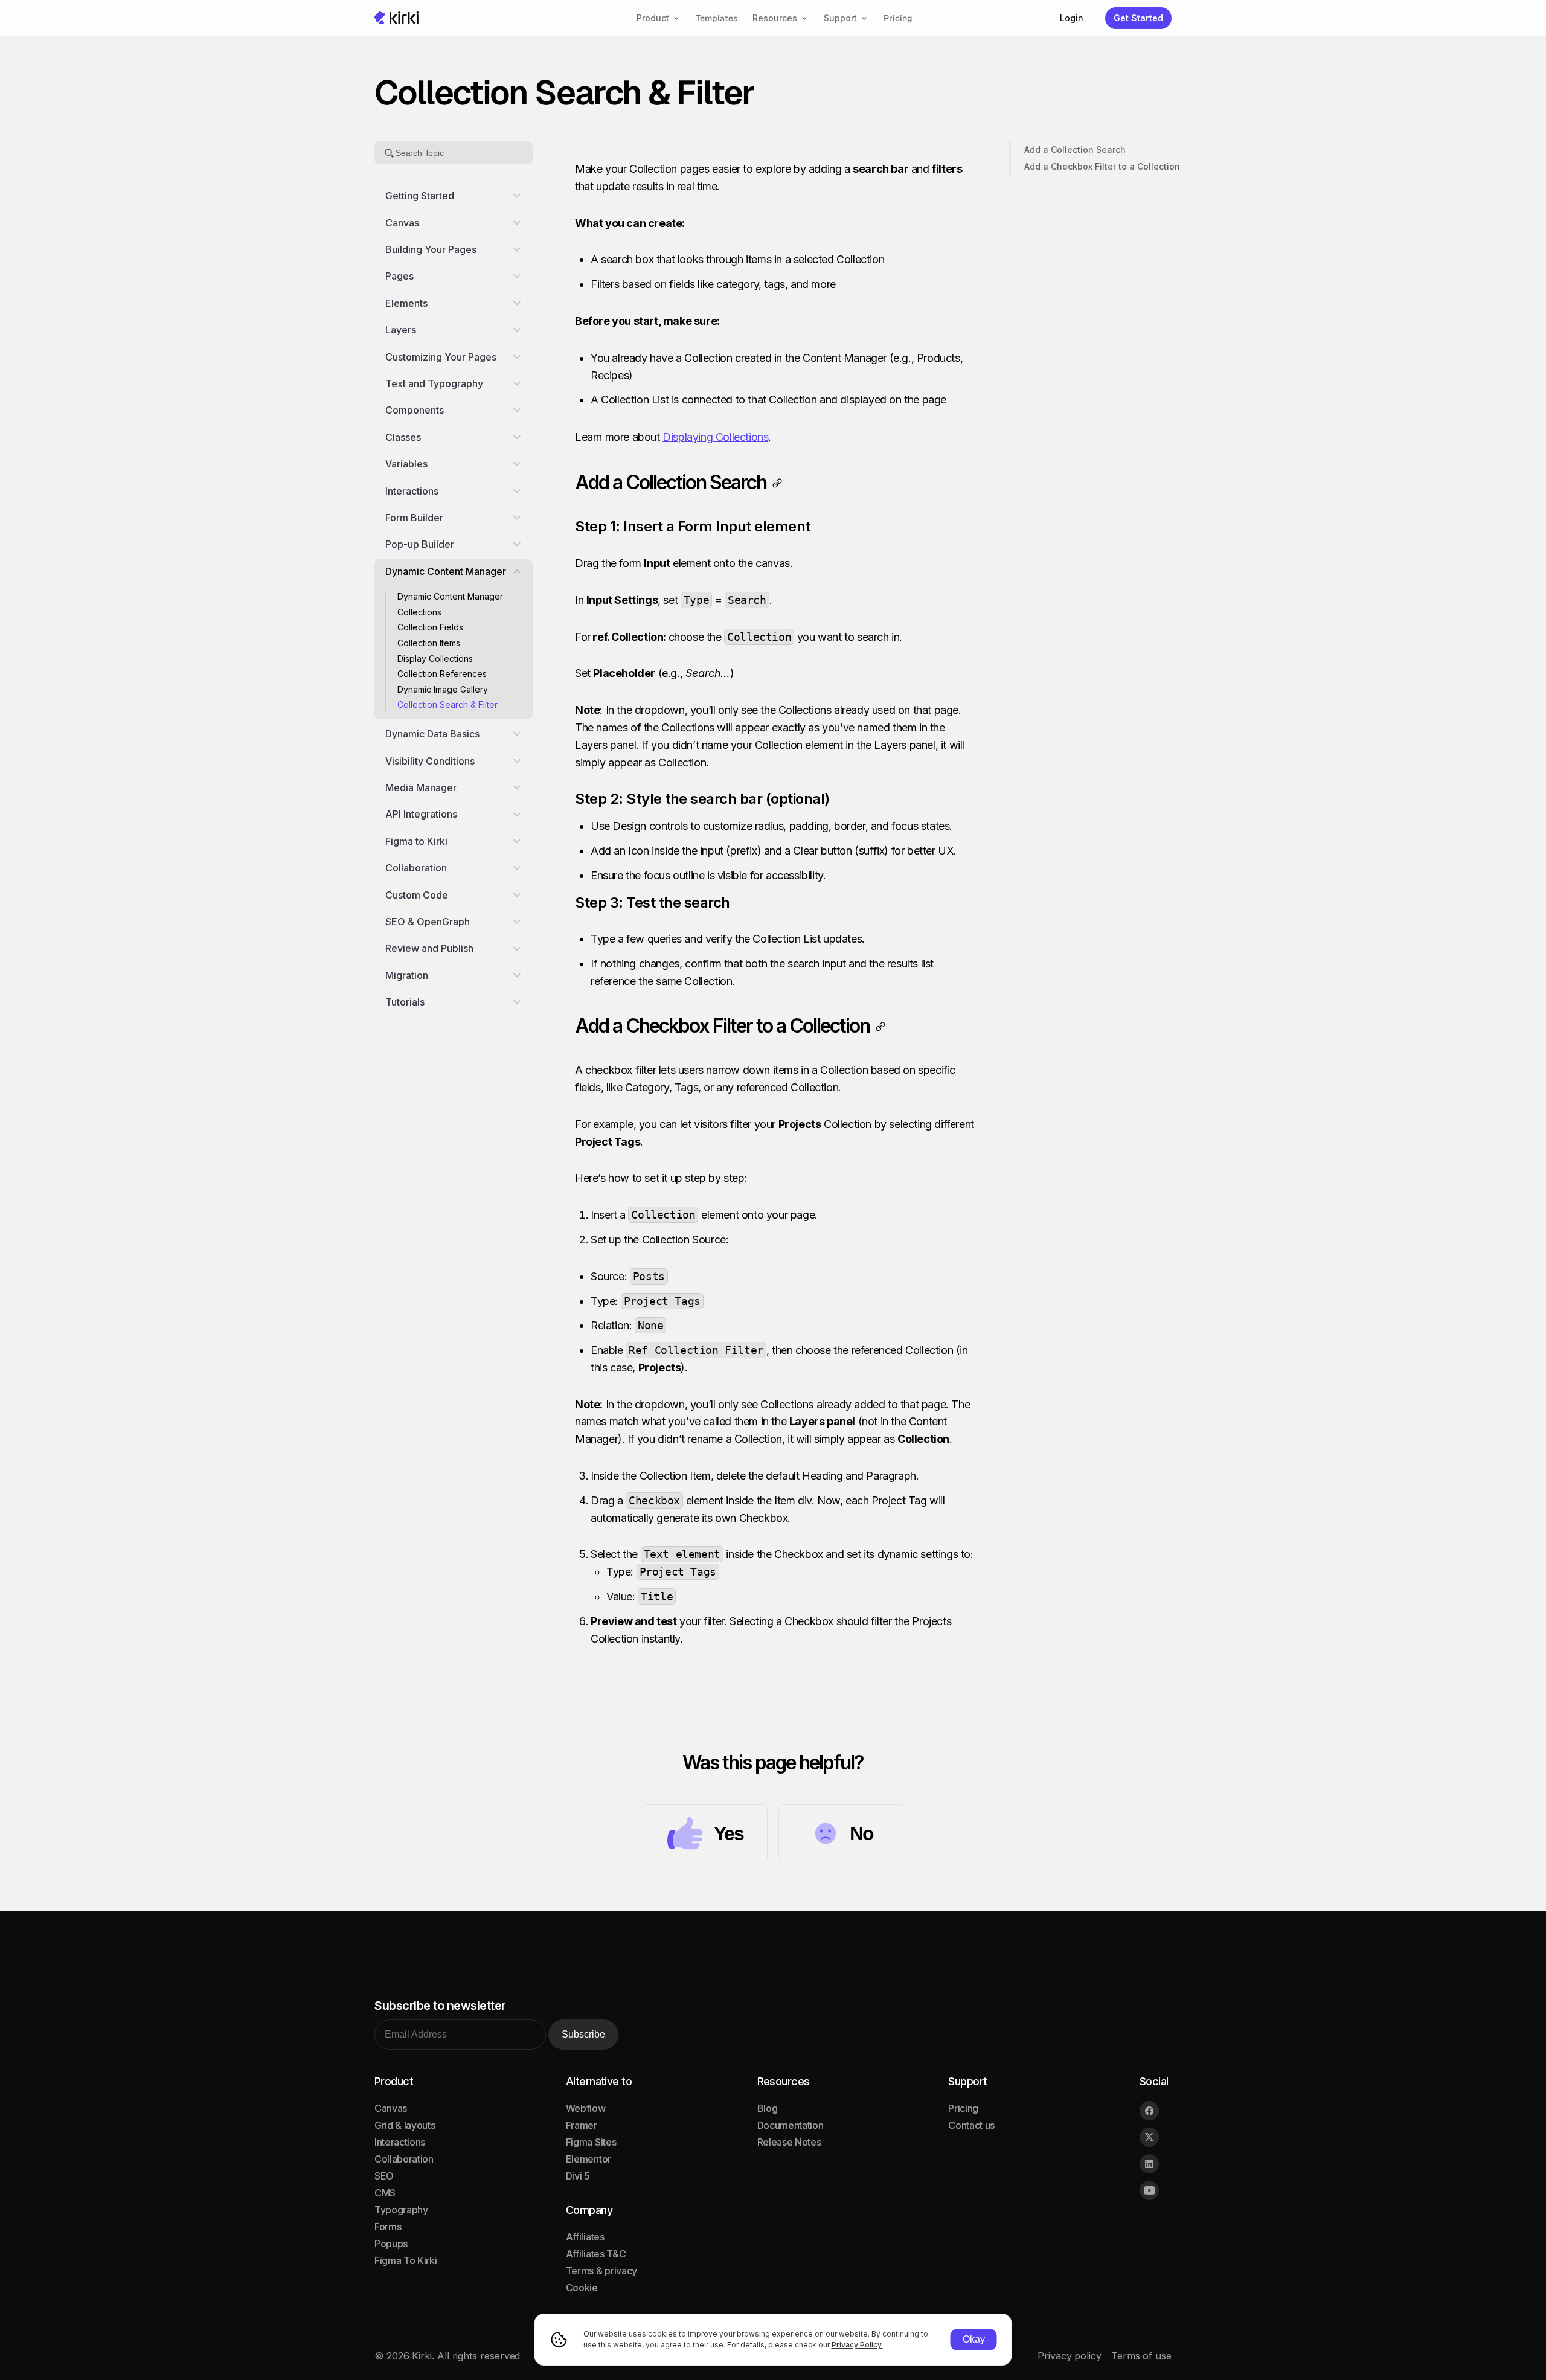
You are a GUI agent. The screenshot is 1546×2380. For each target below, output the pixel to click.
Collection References (442, 674)
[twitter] (1149, 2137)
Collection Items (429, 643)
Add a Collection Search (1075, 149)
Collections (419, 612)
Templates (717, 18)
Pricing (898, 18)
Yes (729, 1833)
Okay (974, 2339)
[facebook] (1149, 2111)
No (861, 1833)
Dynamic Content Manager (451, 596)
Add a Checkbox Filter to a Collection (1102, 166)
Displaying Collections (715, 437)
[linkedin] (1149, 2164)
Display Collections (435, 658)
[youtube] (1149, 2190)
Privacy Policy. (857, 2345)
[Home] (397, 18)
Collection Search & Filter (447, 704)
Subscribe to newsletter (440, 2006)
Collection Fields (430, 627)
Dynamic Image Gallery (443, 689)
